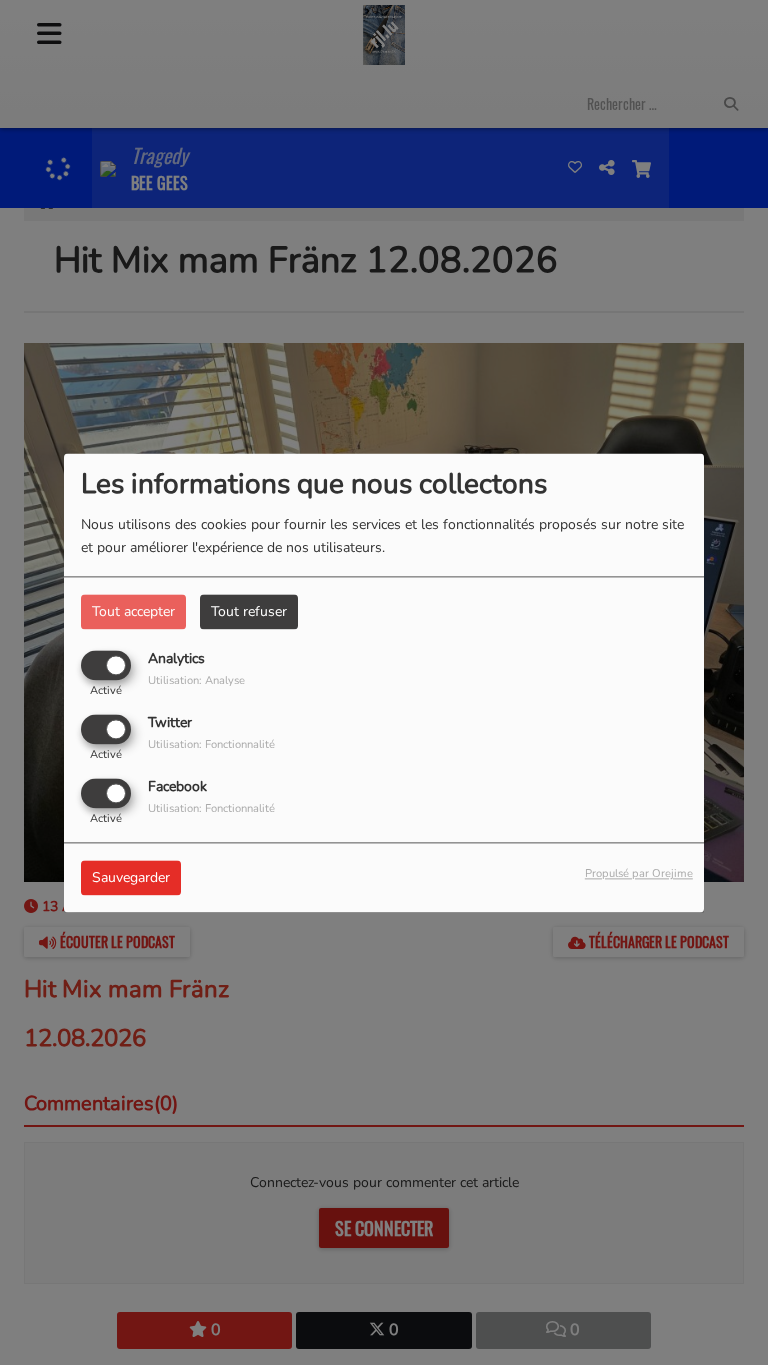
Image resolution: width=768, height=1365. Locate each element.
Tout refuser (249, 611)
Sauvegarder (131, 877)
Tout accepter (133, 611)
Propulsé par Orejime (639, 873)
